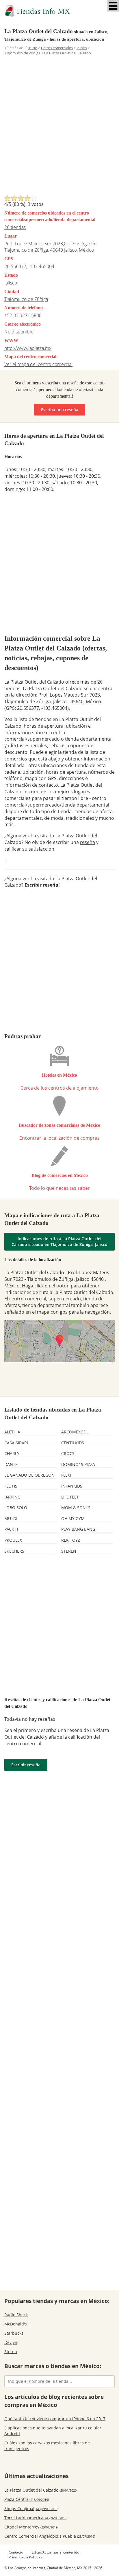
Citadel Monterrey (31, 2527)
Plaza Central (27, 2499)
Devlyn (11, 2342)
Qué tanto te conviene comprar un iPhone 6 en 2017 (55, 2419)
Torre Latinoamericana (36, 2518)
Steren (11, 2352)
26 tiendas (15, 227)
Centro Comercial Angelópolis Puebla (50, 2536)
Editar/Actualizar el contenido (55, 2552)
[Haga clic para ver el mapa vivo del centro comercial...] (59, 1341)
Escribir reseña (26, 1765)
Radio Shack (16, 2315)
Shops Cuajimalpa (31, 2508)
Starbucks (14, 2333)
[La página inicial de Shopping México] (59, 11)
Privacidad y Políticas (25, 2557)
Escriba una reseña (60, 410)
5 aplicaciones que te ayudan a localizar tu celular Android (53, 2431)
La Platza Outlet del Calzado (41, 2490)
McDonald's (16, 2324)
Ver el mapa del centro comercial (38, 364)
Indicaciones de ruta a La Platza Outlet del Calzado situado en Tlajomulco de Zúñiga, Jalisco (59, 1241)
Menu (113, 6)
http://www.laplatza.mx (28, 348)
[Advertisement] (59, 129)
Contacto (16, 2552)
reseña (88, 842)
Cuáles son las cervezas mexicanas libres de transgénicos (47, 2446)
